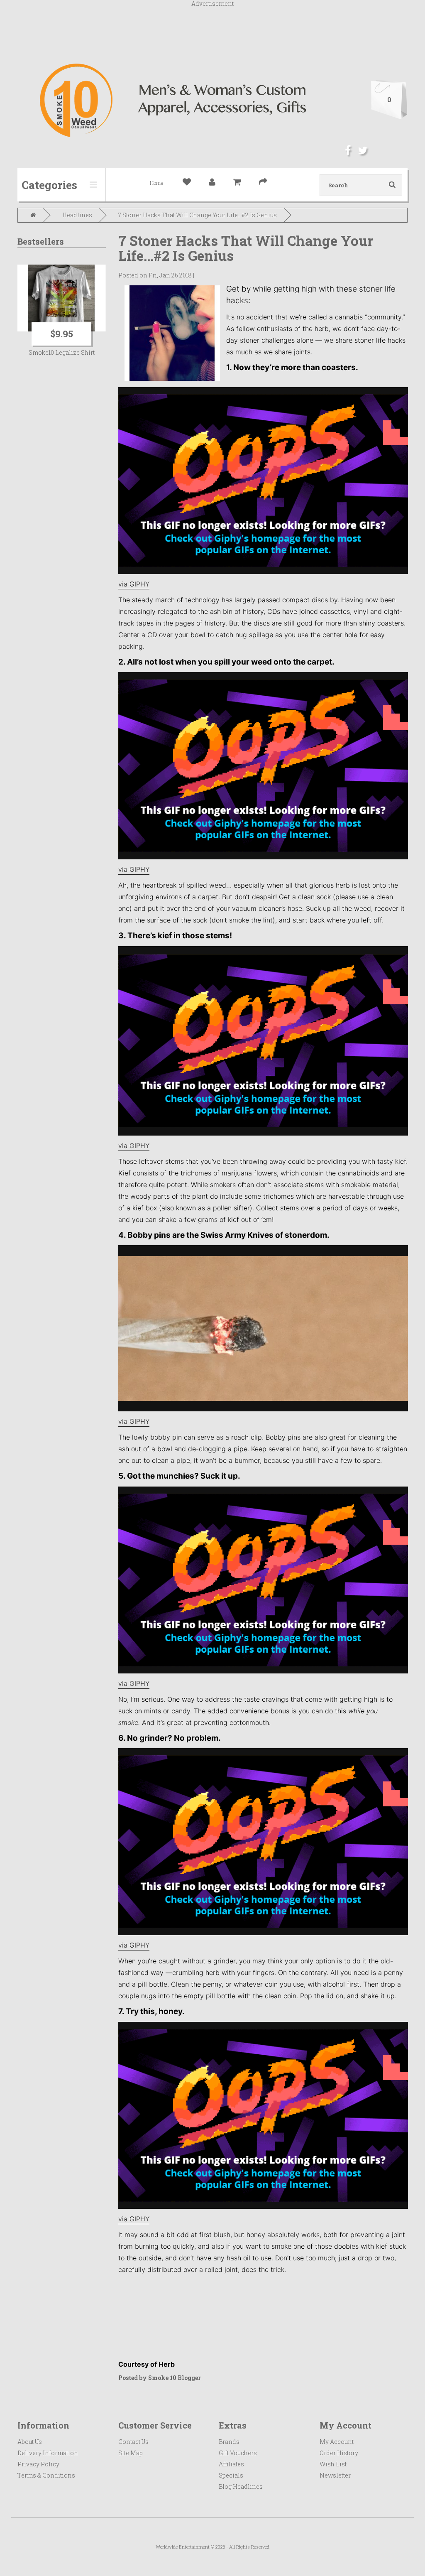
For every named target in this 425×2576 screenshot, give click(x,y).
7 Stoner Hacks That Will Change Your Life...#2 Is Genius (198, 215)
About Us (30, 2442)
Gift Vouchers (238, 2453)
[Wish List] (191, 183)
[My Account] (216, 183)
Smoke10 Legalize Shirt (62, 352)
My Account (337, 2442)
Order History (339, 2453)
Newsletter (335, 2475)
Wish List (333, 2464)
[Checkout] (267, 183)
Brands (229, 2442)
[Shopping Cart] (241, 183)
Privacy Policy (38, 2464)
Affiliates (231, 2464)
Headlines (77, 215)
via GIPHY (134, 584)
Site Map (131, 2453)
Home (157, 183)
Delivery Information (48, 2453)
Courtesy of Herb (147, 2364)
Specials (231, 2475)
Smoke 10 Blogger (175, 2378)
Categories (49, 185)
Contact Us (133, 2442)
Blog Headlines (241, 2486)
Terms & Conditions (46, 2475)
